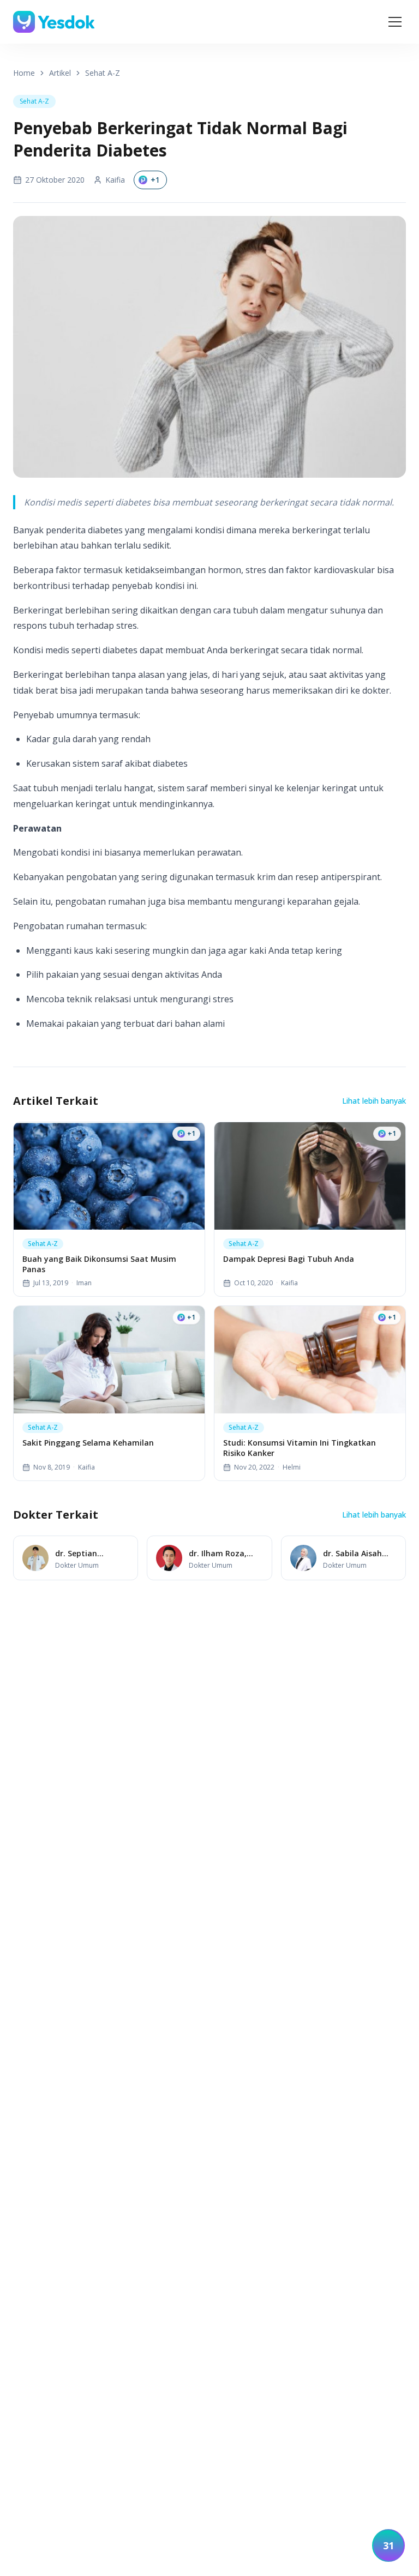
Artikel (60, 73)
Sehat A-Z (103, 73)
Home (24, 73)
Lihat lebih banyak (374, 1101)
